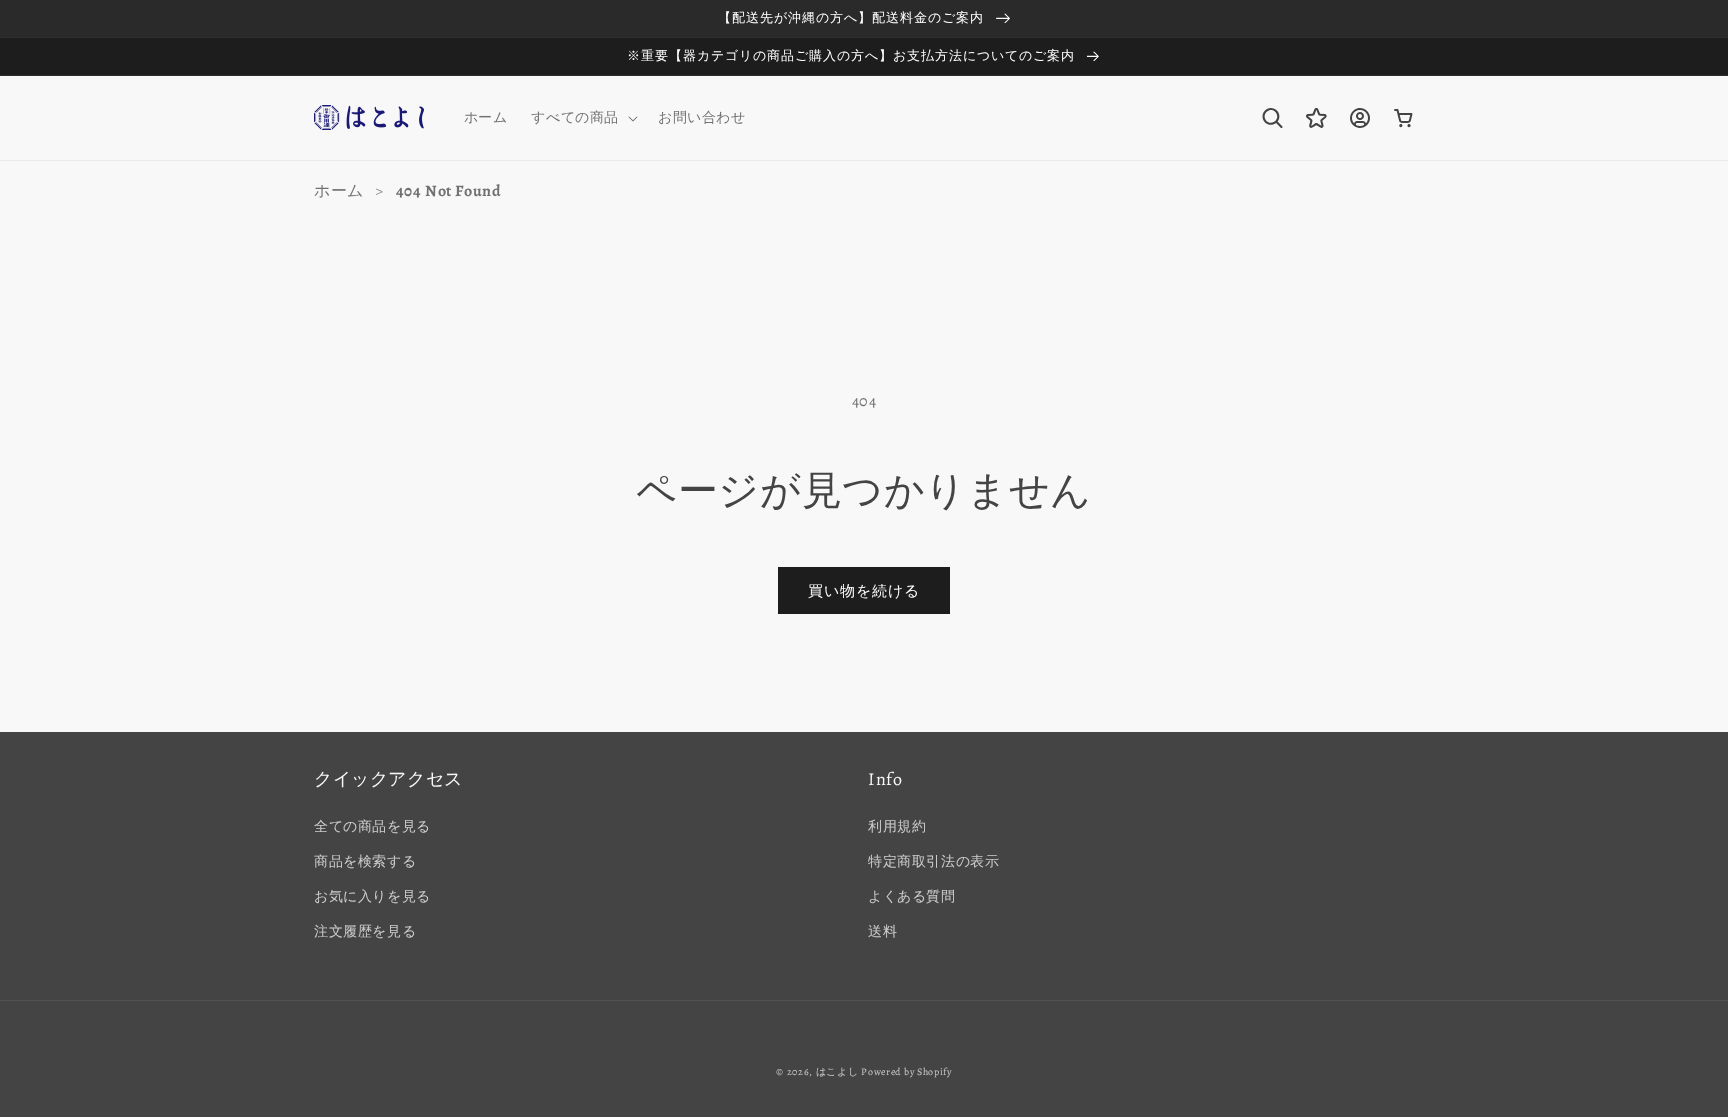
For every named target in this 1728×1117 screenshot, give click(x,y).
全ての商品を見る (372, 826)
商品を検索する (365, 861)
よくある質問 (912, 896)
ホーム (339, 191)
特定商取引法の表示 (933, 861)
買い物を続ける (864, 591)
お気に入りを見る (372, 896)
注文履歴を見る (365, 931)
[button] (582, 118)
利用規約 (897, 826)
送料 (882, 931)
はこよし (837, 1071)
